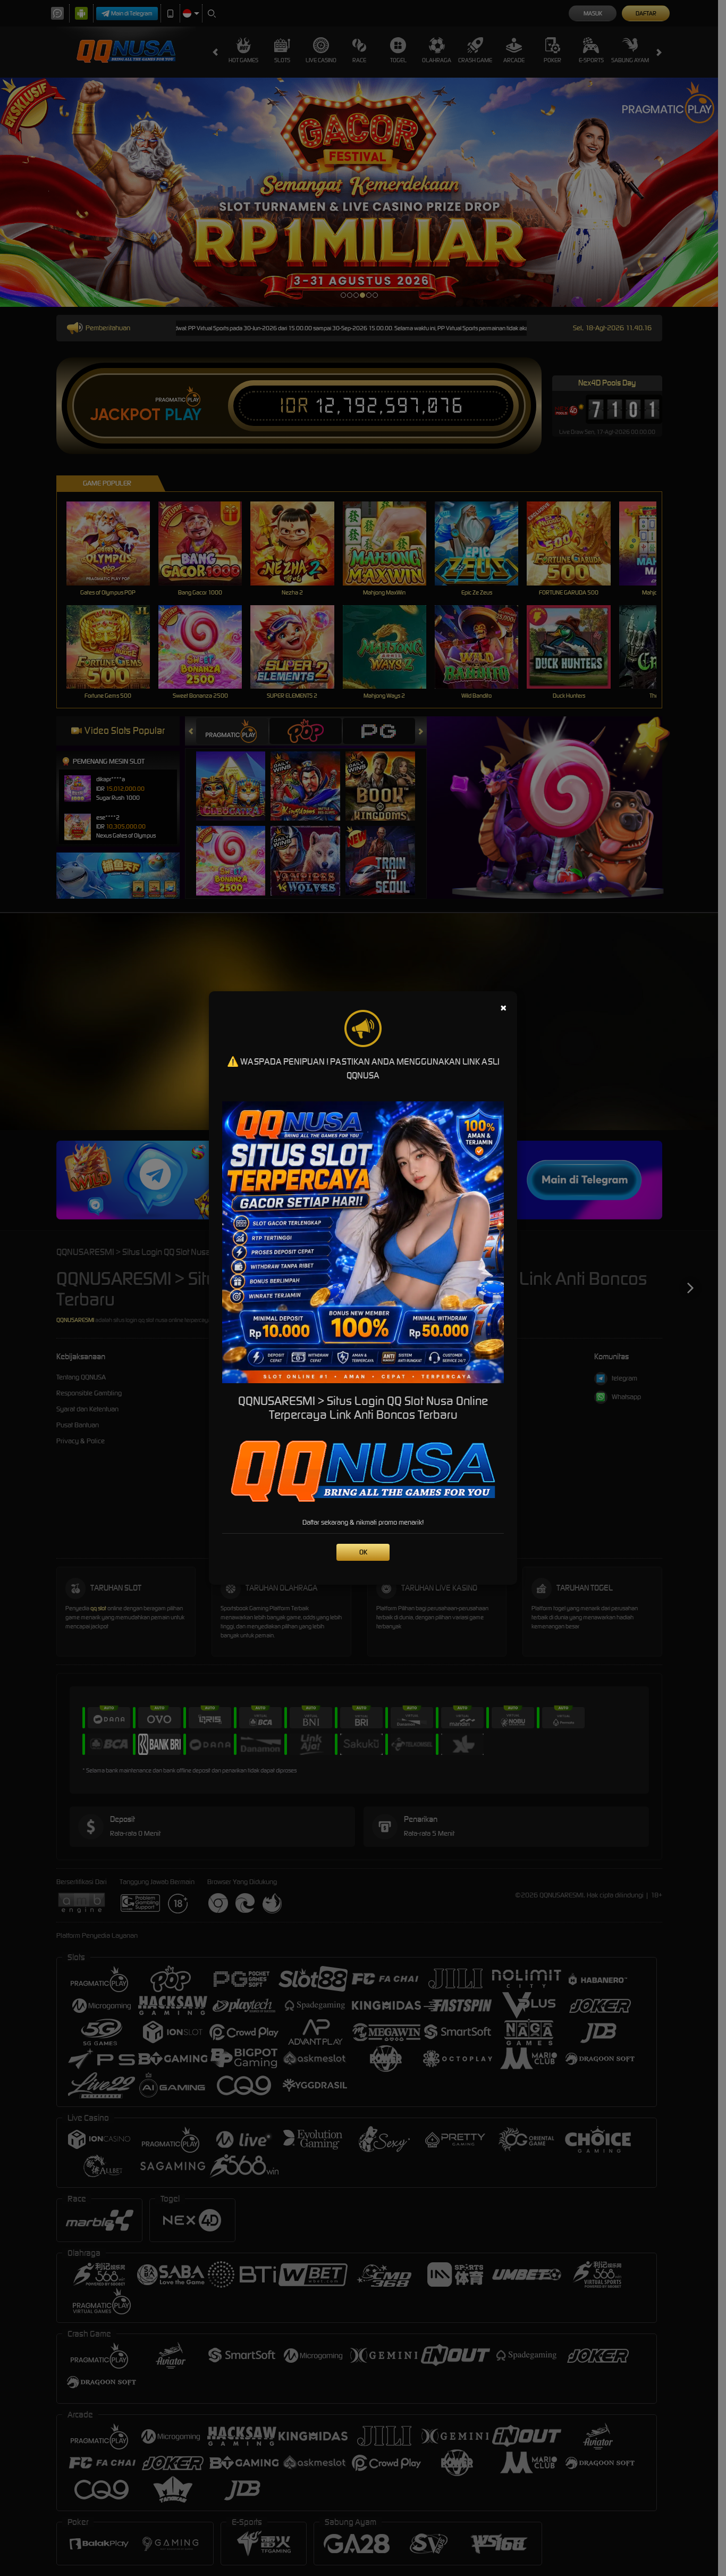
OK (363, 1552)
